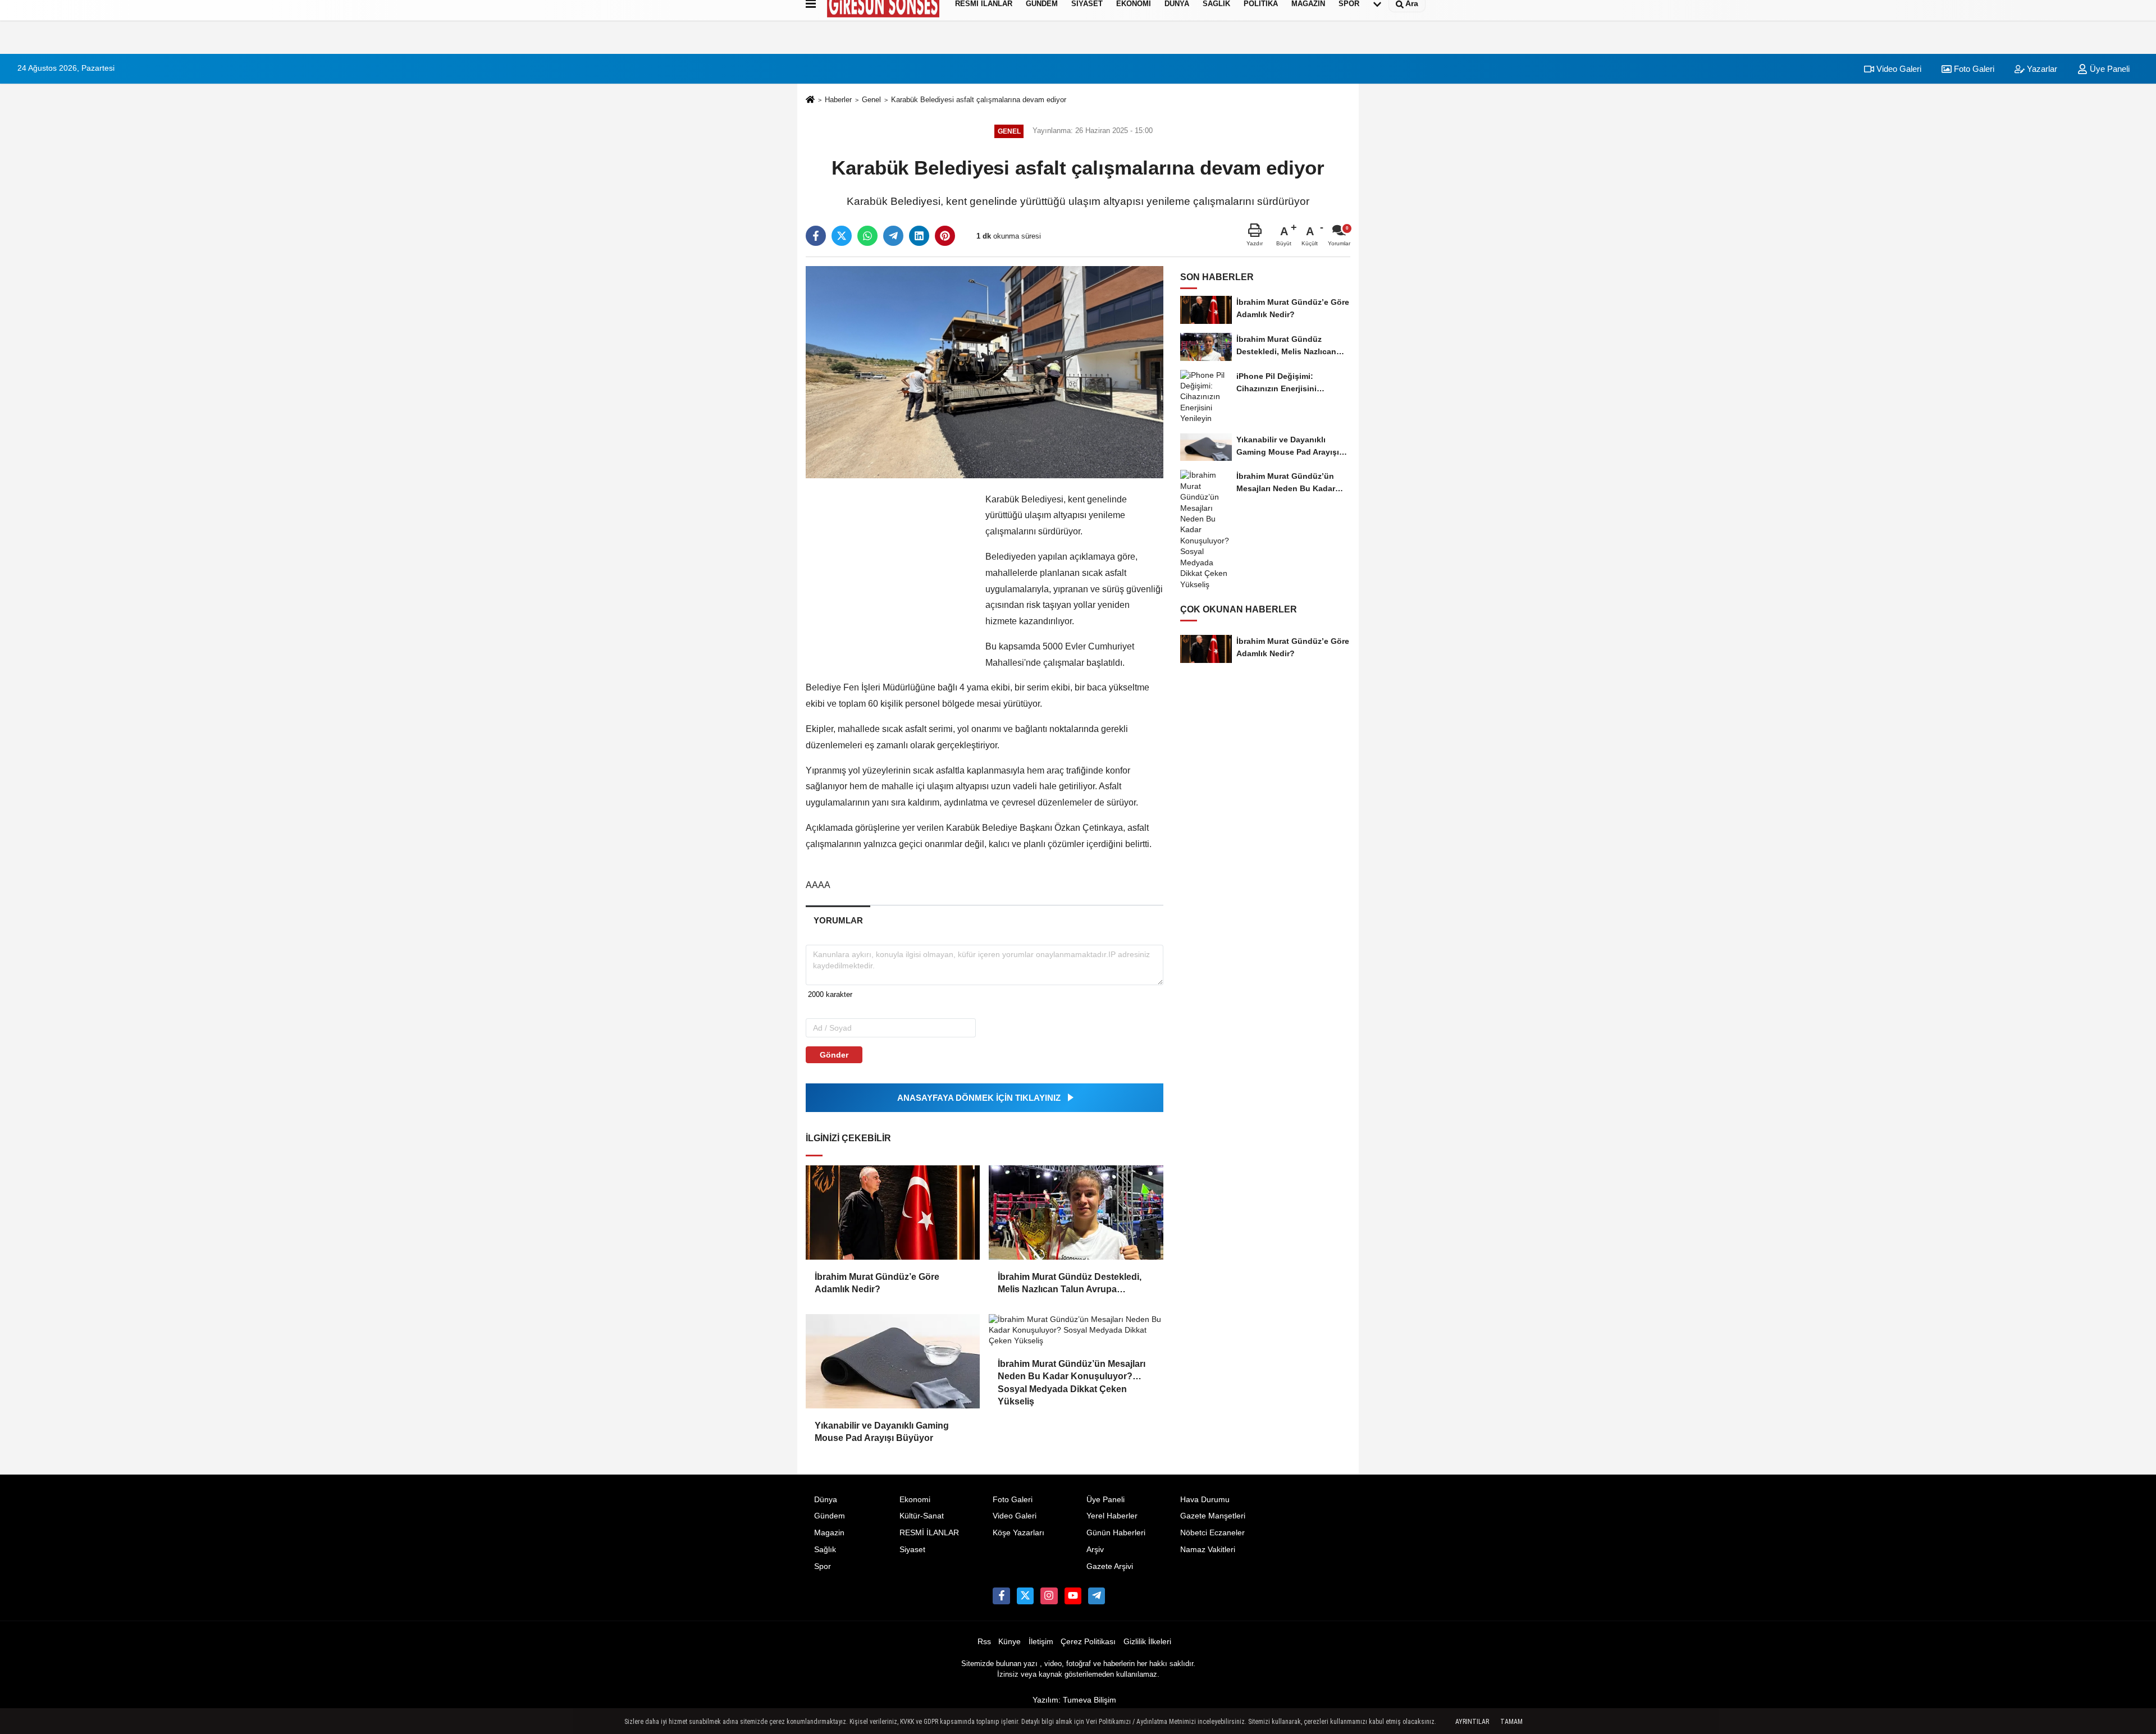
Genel (871, 100)
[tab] (838, 920)
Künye (1010, 1642)
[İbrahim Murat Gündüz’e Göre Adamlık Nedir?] (893, 1213)
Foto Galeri (1973, 69)
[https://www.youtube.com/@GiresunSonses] (1073, 1596)
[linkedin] (919, 236)
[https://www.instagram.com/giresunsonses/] (1049, 1596)
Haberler (838, 100)
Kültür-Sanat (922, 1516)
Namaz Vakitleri (1208, 1550)
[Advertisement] (751, 205)
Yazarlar (2041, 69)
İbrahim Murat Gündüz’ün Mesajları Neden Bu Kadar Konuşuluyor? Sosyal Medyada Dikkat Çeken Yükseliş (1072, 1371)
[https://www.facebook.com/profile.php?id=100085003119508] (1001, 1596)
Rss (984, 1642)
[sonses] (1097, 1596)
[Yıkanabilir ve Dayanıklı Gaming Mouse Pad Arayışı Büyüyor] (893, 1361)
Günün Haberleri (1116, 1533)
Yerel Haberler (1112, 1516)
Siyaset (912, 1550)
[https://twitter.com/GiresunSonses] (1025, 1596)
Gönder (834, 1055)
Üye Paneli (2109, 69)
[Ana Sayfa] (810, 101)
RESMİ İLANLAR (929, 1533)
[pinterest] (945, 236)
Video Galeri (1898, 69)
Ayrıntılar (1472, 1722)
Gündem (830, 1516)
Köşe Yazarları (1018, 1533)
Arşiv (1095, 1550)
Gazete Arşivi (1110, 1566)
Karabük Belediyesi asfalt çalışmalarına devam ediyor (979, 100)
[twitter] (842, 236)
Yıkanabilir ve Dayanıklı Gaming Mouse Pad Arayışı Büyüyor (882, 1432)
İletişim (1041, 1642)
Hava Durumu (1205, 1500)
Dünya (826, 1500)
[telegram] (893, 236)
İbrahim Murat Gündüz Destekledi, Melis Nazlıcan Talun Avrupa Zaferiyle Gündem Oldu (1070, 1284)
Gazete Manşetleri (1213, 1516)
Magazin (829, 1533)
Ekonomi (915, 1500)
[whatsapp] (867, 236)
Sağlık (825, 1550)
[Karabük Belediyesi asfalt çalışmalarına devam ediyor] (985, 371)
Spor (823, 1566)
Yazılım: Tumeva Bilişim (1074, 1700)
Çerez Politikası (1088, 1642)
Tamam (1511, 1722)
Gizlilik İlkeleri (1147, 1642)
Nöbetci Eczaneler (1212, 1533)
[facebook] (816, 236)
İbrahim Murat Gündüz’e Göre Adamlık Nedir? (877, 1283)
